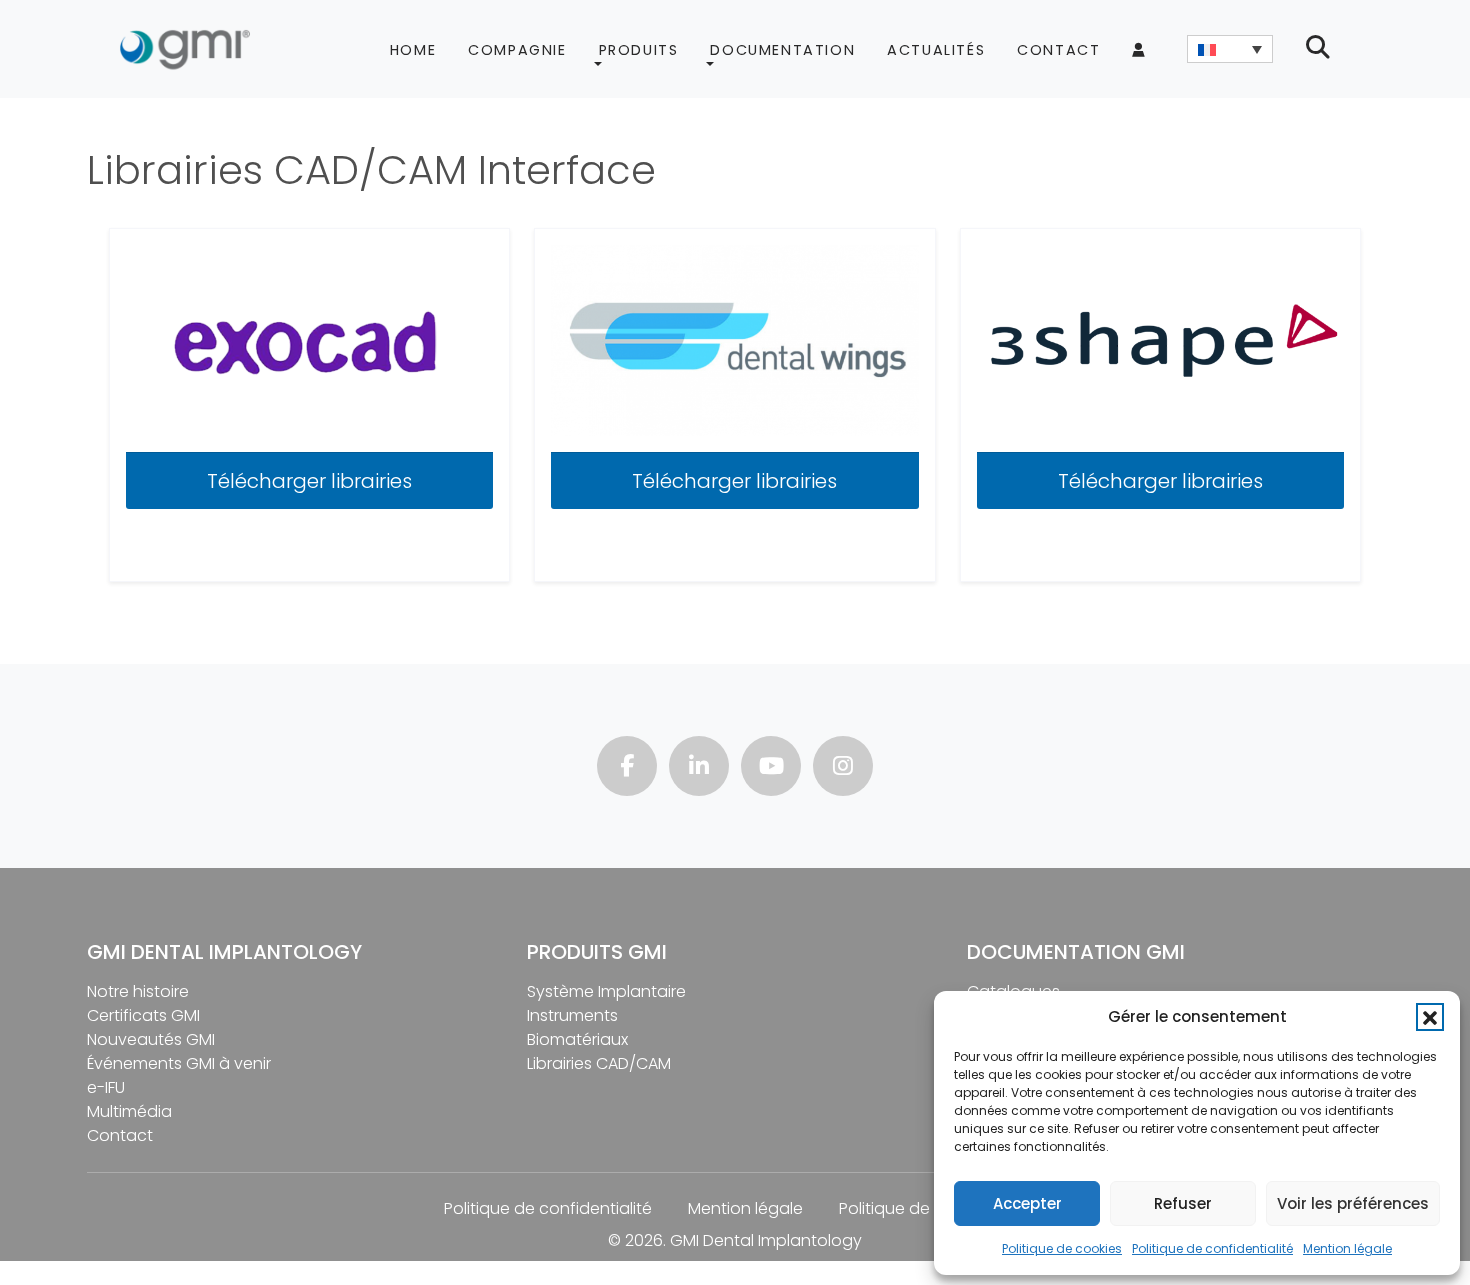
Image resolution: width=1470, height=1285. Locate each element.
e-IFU (106, 1087)
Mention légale (1347, 1248)
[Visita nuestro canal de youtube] (771, 768)
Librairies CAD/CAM (599, 1063)
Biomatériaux (577, 1039)
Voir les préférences (1353, 1203)
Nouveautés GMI (151, 1039)
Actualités (936, 50)
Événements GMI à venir (179, 1063)
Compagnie (517, 50)
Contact (1058, 50)
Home (413, 50)
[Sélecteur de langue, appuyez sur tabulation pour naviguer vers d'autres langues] (1230, 49)
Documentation (782, 50)
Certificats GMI (143, 1015)
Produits (639, 50)
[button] (1430, 1017)
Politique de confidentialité (1212, 1248)
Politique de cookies (1062, 1248)
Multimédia (129, 1111)
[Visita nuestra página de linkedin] (699, 768)
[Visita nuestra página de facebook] (627, 768)
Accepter (1027, 1203)
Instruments (572, 1015)
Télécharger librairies (309, 481)
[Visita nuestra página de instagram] (843, 768)
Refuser (1183, 1203)
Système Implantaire (606, 991)
